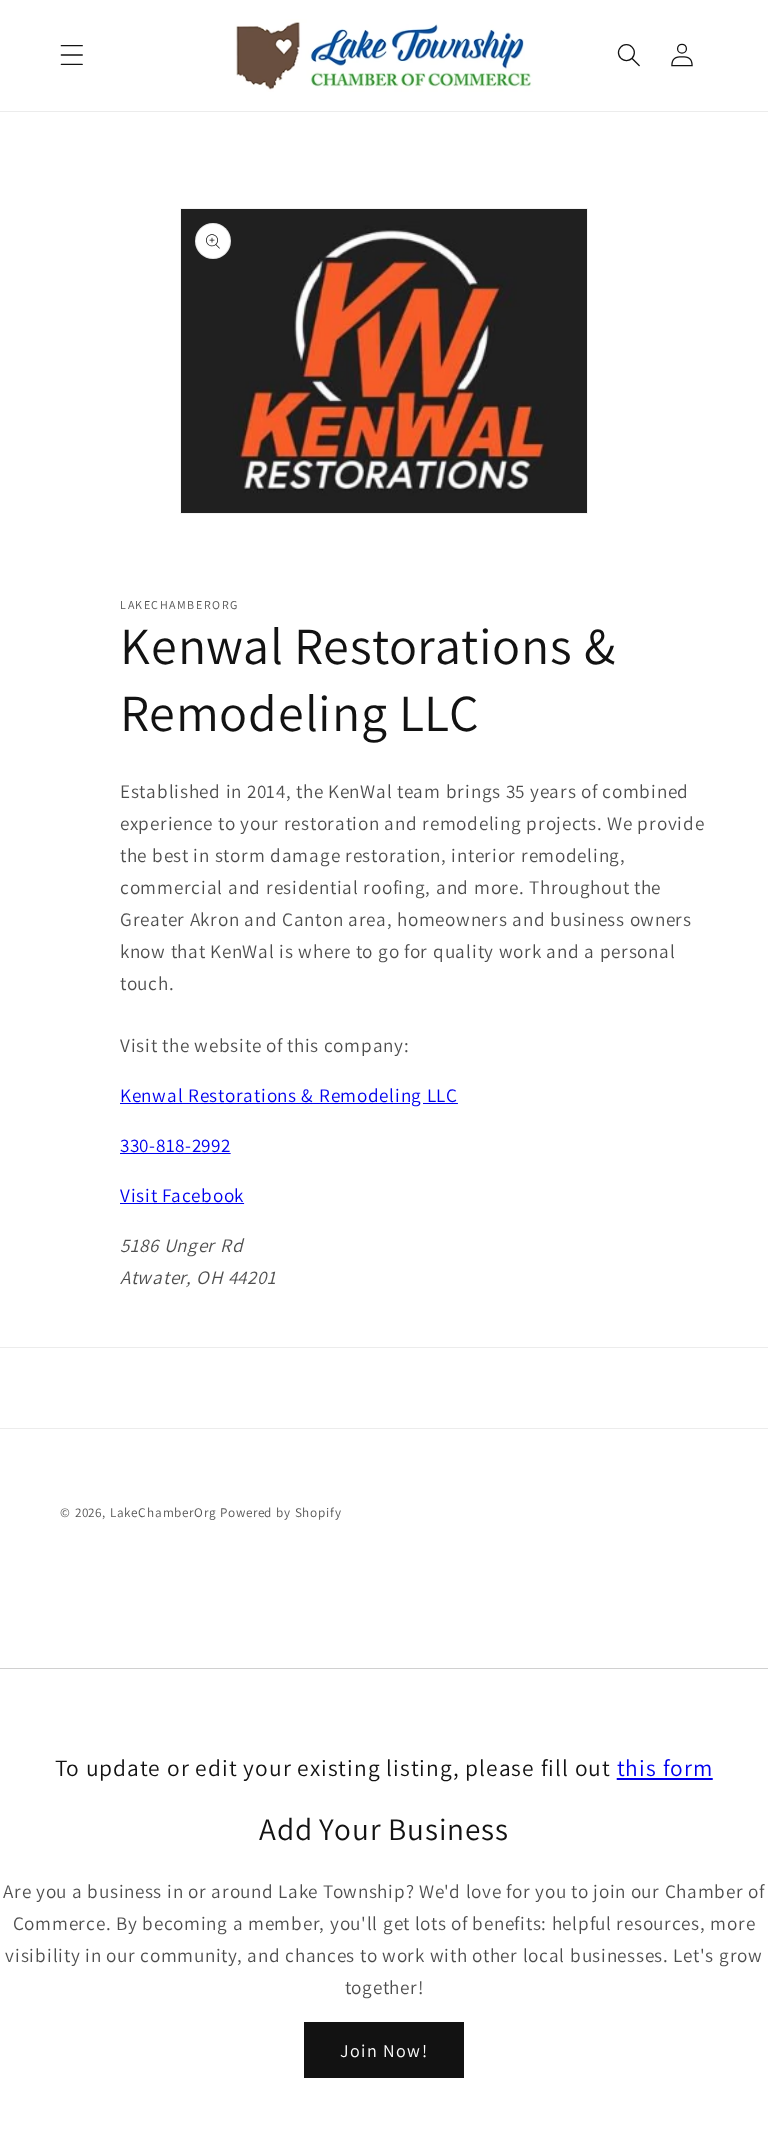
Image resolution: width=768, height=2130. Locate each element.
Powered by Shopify (280, 1512)
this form (665, 1767)
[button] (72, 55)
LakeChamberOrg (163, 1512)
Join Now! (384, 2050)
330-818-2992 (175, 1145)
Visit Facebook (182, 1195)
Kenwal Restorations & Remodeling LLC (289, 1095)
